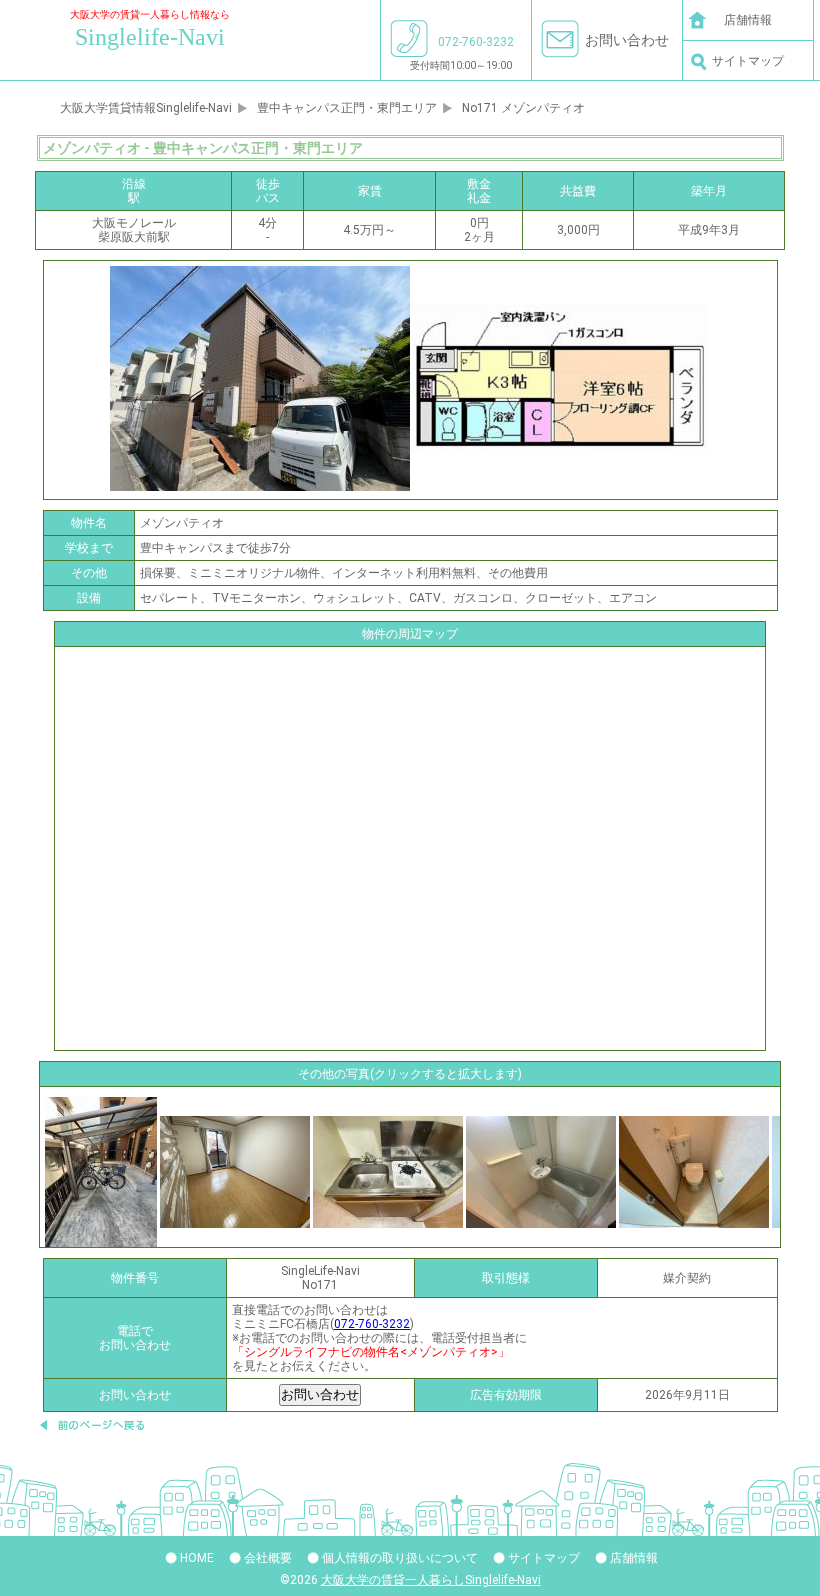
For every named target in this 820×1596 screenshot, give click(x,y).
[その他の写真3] (541, 1171)
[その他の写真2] (388, 1171)
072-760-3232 (372, 1324)
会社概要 (268, 1558)
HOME (197, 1558)
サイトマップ (748, 61)
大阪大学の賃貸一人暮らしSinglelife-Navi (431, 1580)
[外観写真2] (101, 1171)
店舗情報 (748, 20)
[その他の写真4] (694, 1171)
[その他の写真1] (235, 1171)
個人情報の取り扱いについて (400, 1558)
